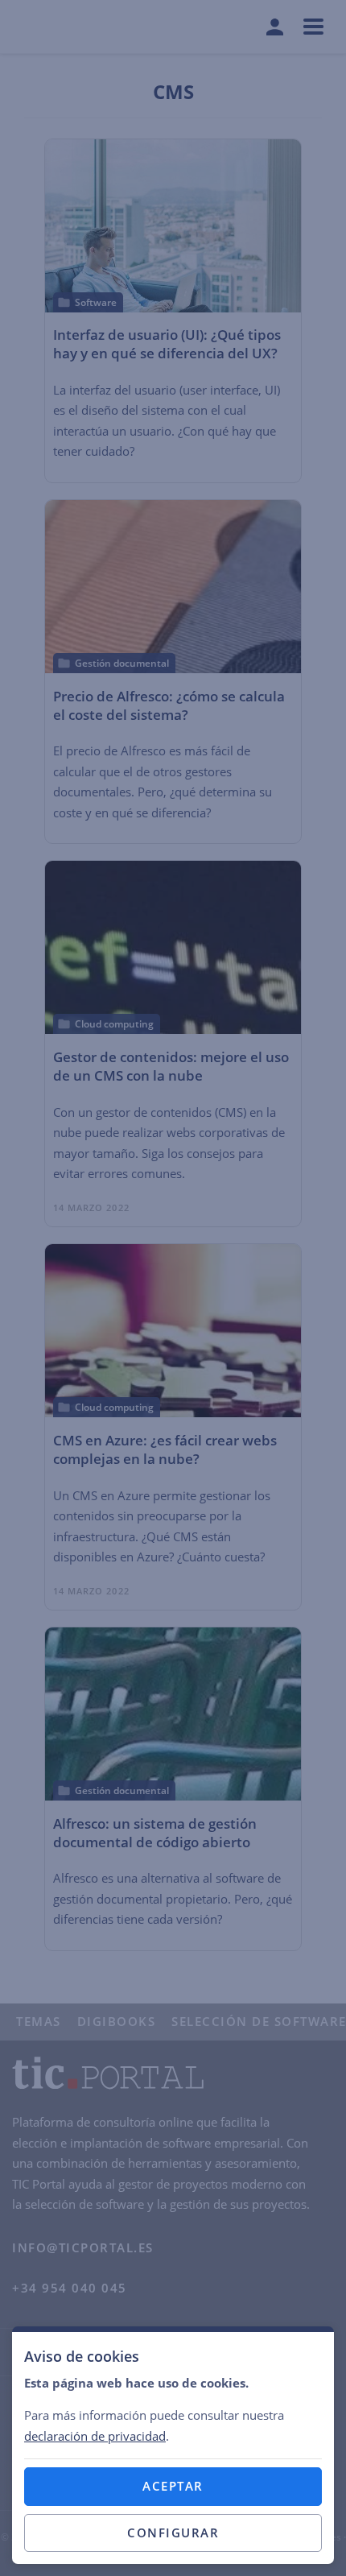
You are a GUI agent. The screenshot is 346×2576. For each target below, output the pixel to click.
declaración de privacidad (95, 2436)
